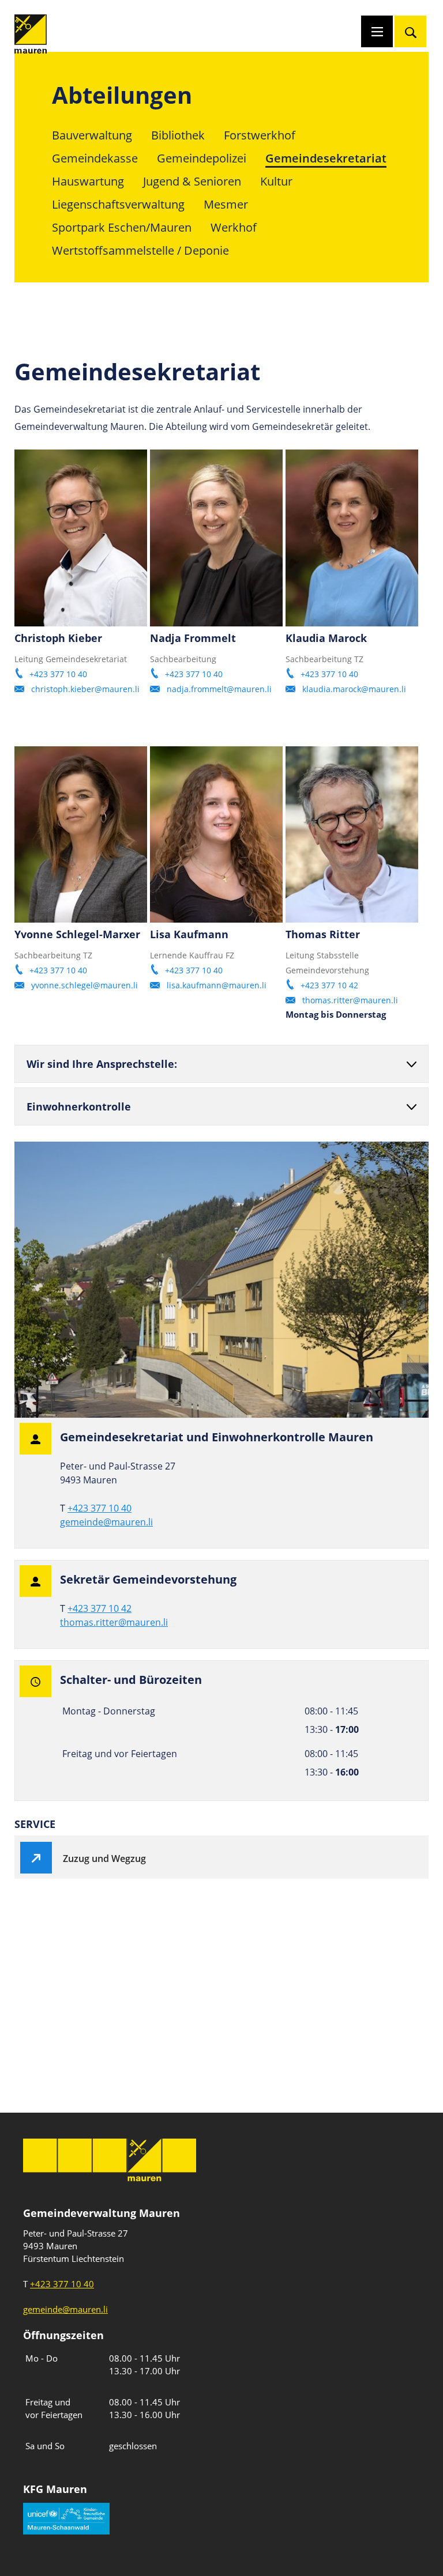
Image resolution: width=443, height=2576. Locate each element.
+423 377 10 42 (329, 985)
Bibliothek (178, 135)
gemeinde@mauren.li (106, 1522)
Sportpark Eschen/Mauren (122, 227)
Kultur (276, 181)
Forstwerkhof (260, 135)
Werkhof (234, 227)
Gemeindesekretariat (326, 158)
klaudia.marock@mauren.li (354, 689)
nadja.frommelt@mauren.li (219, 689)
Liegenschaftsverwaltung (118, 204)
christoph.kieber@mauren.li (85, 689)
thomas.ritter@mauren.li (350, 1000)
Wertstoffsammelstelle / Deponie (140, 250)
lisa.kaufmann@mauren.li (217, 985)
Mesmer (226, 204)
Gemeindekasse (95, 158)
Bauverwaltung (92, 135)
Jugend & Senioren (192, 181)
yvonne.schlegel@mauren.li (85, 985)
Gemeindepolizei (202, 158)
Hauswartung (88, 181)
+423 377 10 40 (58, 674)
